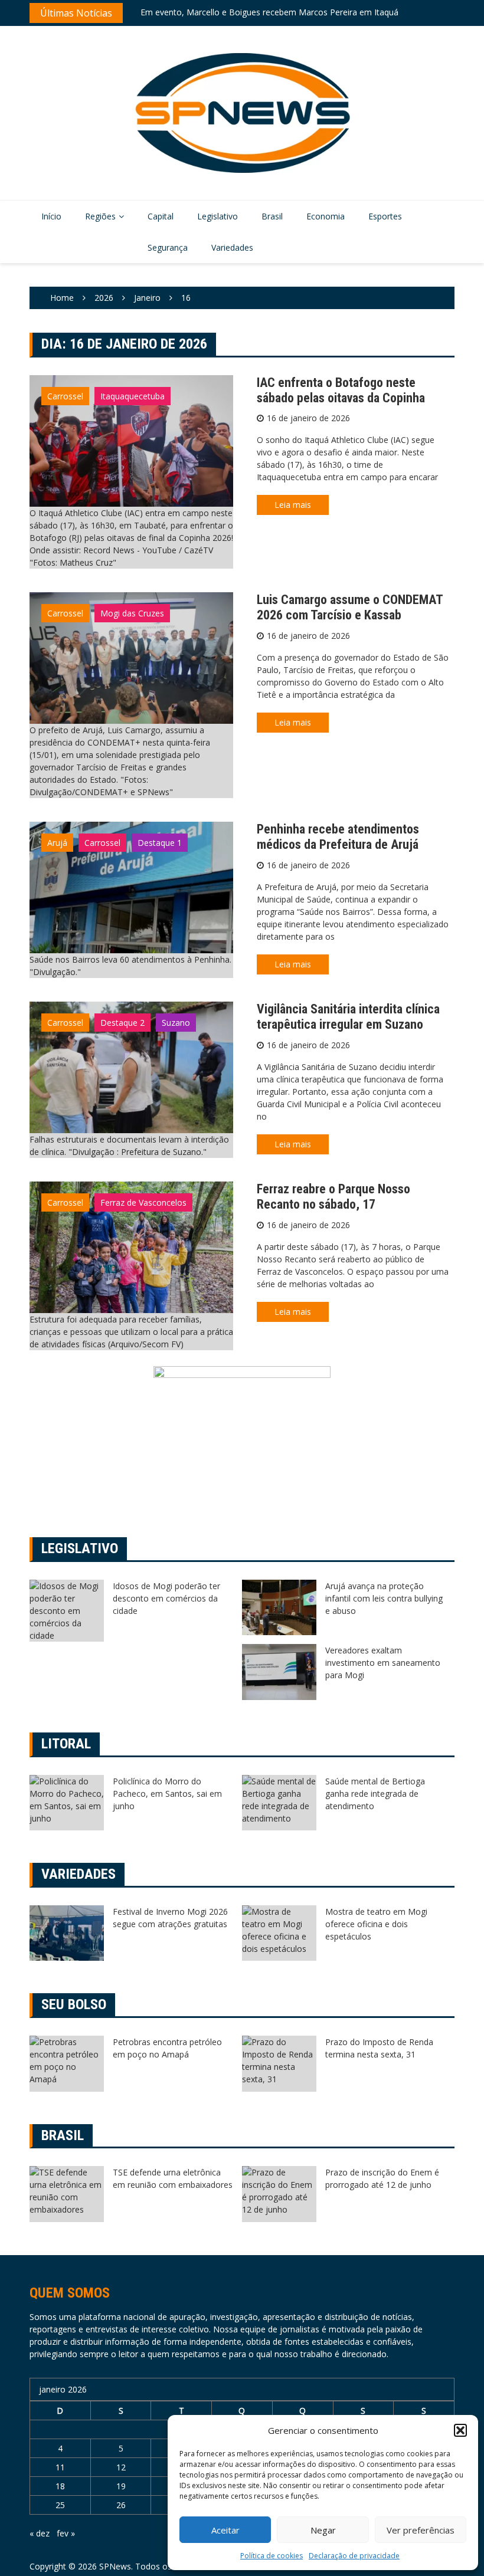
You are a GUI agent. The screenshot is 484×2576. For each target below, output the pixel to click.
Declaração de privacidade (354, 2556)
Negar (323, 2530)
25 (60, 2505)
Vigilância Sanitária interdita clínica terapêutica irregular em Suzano (348, 1017)
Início (51, 216)
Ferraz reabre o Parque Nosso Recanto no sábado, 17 (333, 1197)
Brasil (272, 216)
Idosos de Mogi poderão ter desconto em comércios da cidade (166, 1598)
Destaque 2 (122, 1023)
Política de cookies (272, 2556)
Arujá (57, 843)
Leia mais (293, 505)
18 (60, 2486)
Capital (161, 216)
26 (121, 2505)
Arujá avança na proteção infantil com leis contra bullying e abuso (384, 1598)
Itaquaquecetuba (133, 396)
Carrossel (65, 396)
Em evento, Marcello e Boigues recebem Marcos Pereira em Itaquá (269, 7)
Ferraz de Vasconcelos (143, 1202)
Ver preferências (421, 2530)
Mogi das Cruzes (132, 613)
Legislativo (218, 216)
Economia (326, 216)
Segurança (168, 247)
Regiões (100, 216)
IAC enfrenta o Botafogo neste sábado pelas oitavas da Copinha (341, 390)
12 (121, 2467)
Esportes (385, 216)
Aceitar (225, 2530)
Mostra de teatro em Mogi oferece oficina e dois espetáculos (376, 1924)
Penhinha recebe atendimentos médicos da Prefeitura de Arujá (338, 837)
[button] (460, 2430)
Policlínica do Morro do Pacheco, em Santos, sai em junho (167, 1794)
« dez (40, 2533)
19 (121, 2486)
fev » (66, 2533)
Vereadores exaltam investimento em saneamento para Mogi (383, 1663)
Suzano (176, 1023)
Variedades (232, 247)
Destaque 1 (160, 843)
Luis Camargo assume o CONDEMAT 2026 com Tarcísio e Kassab (350, 607)
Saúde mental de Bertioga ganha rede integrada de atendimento (375, 1794)
